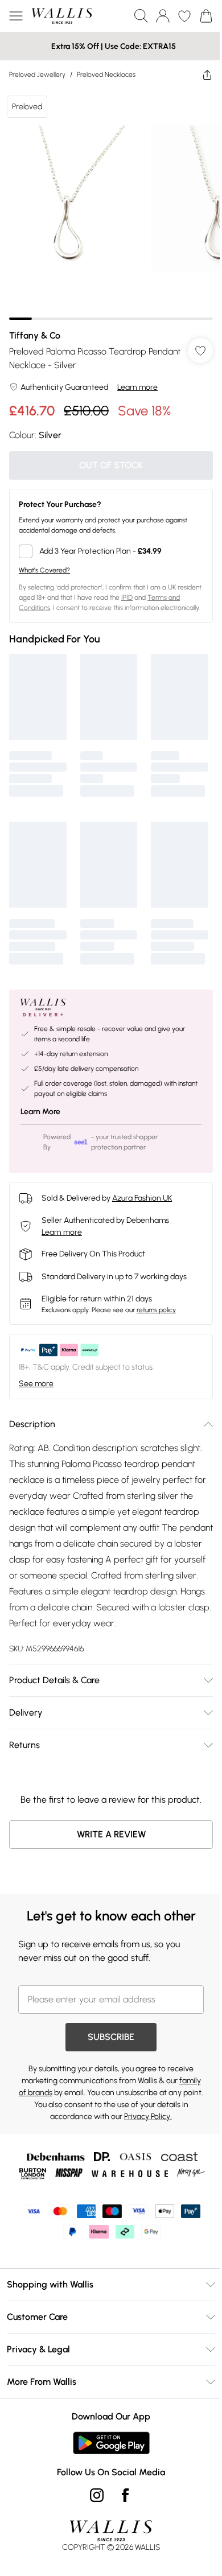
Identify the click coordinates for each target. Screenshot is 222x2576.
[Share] (207, 75)
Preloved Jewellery (37, 75)
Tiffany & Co (35, 335)
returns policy (156, 1310)
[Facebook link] (125, 2495)
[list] (111, 204)
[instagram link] (97, 2495)
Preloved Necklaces (106, 75)
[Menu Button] (16, 16)
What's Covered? (44, 570)
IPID (127, 597)
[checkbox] (111, 551)
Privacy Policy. (148, 2117)
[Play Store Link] (111, 2443)
